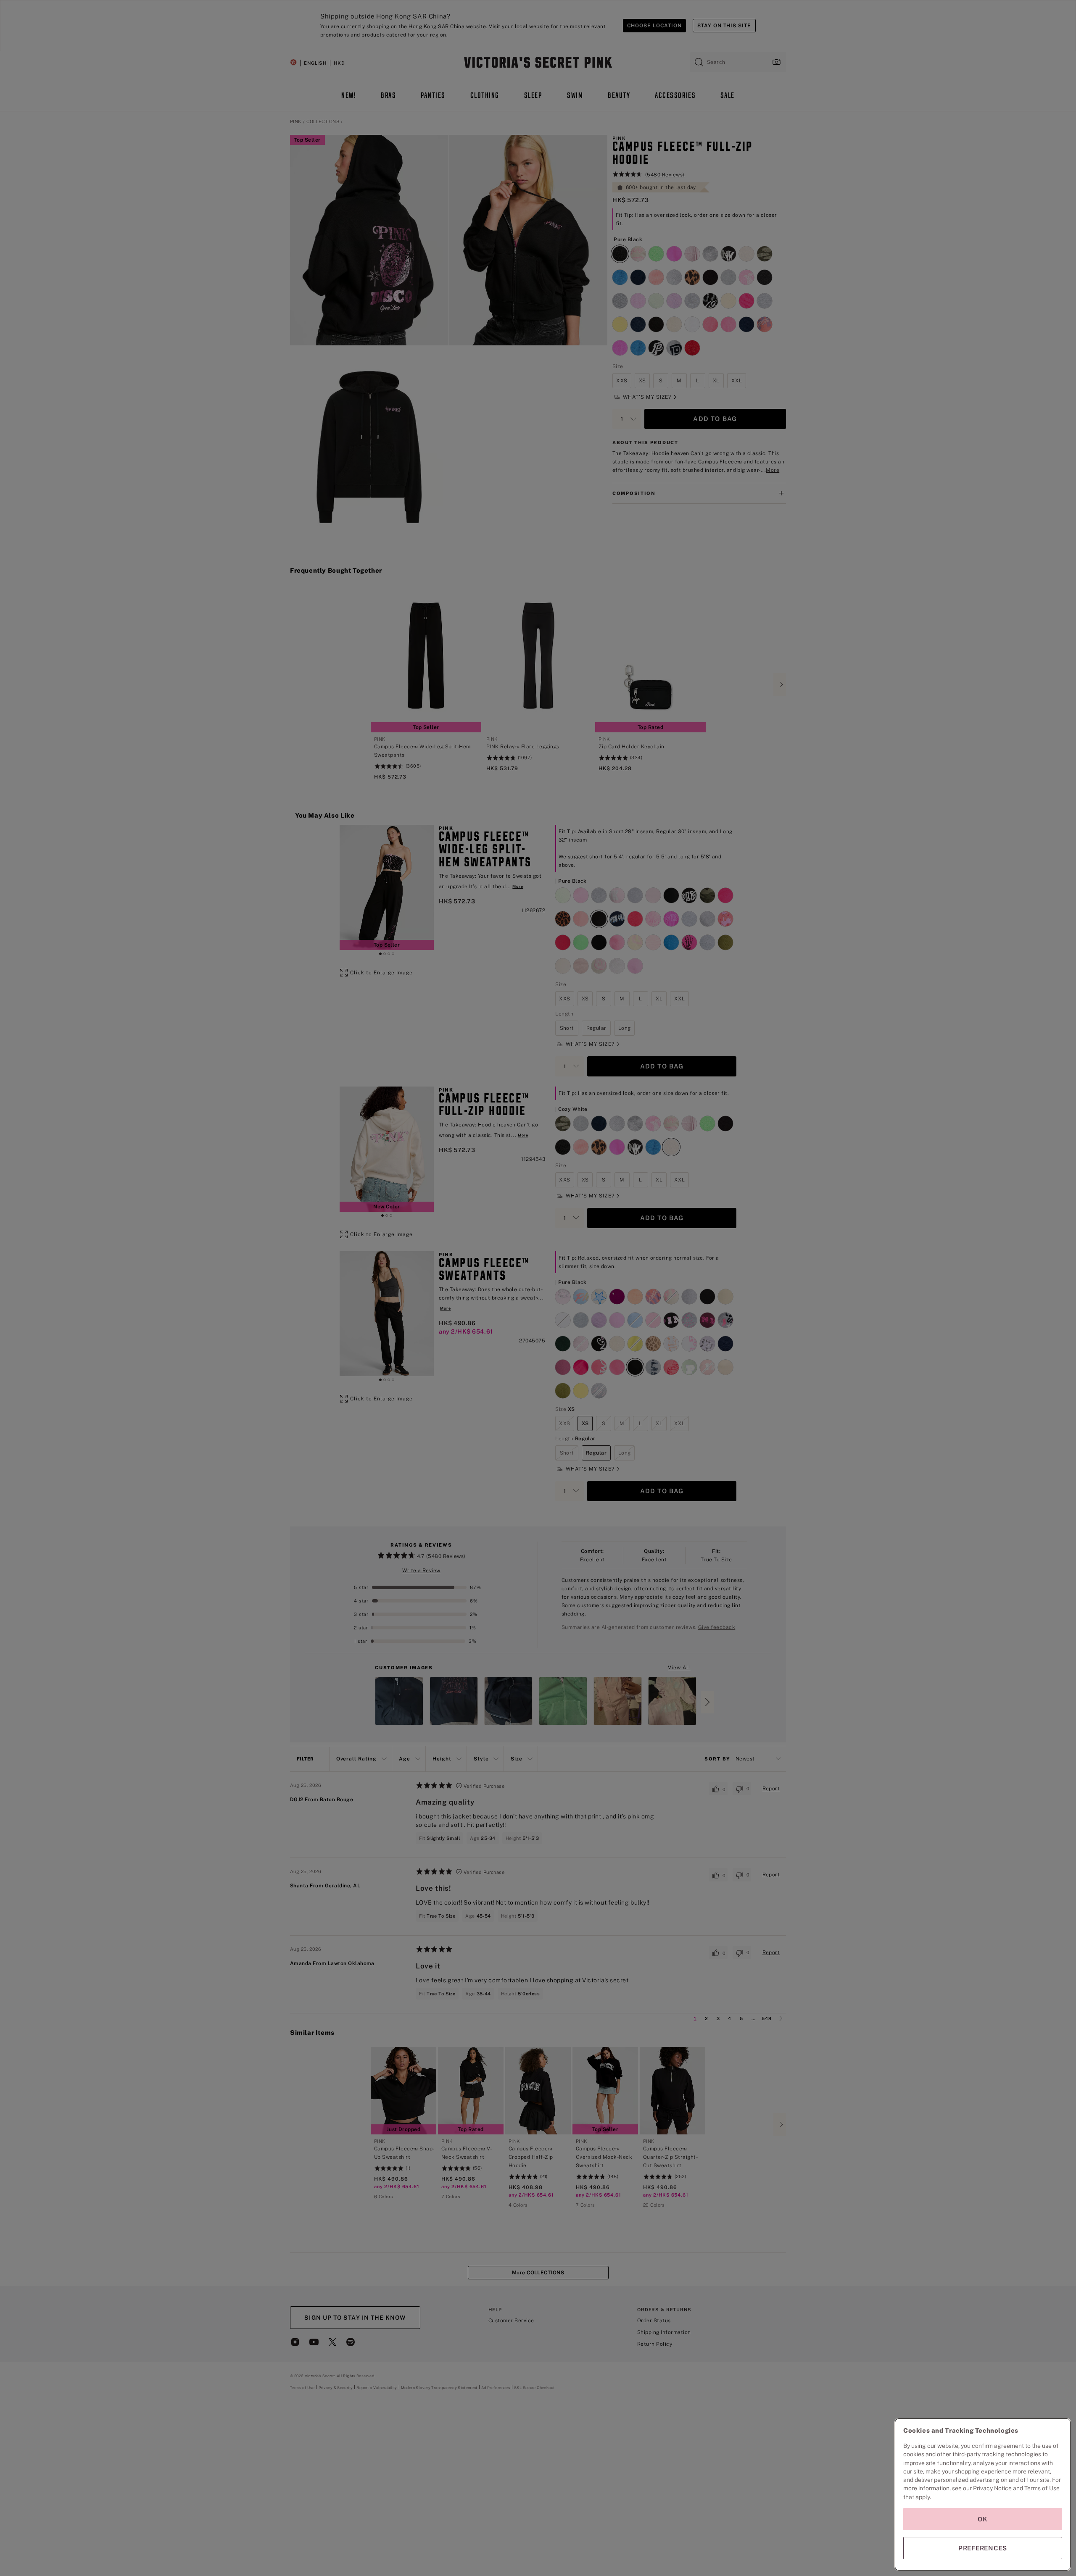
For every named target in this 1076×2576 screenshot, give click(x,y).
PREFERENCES (983, 2548)
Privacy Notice (992, 2488)
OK (983, 2519)
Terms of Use (1042, 2488)
